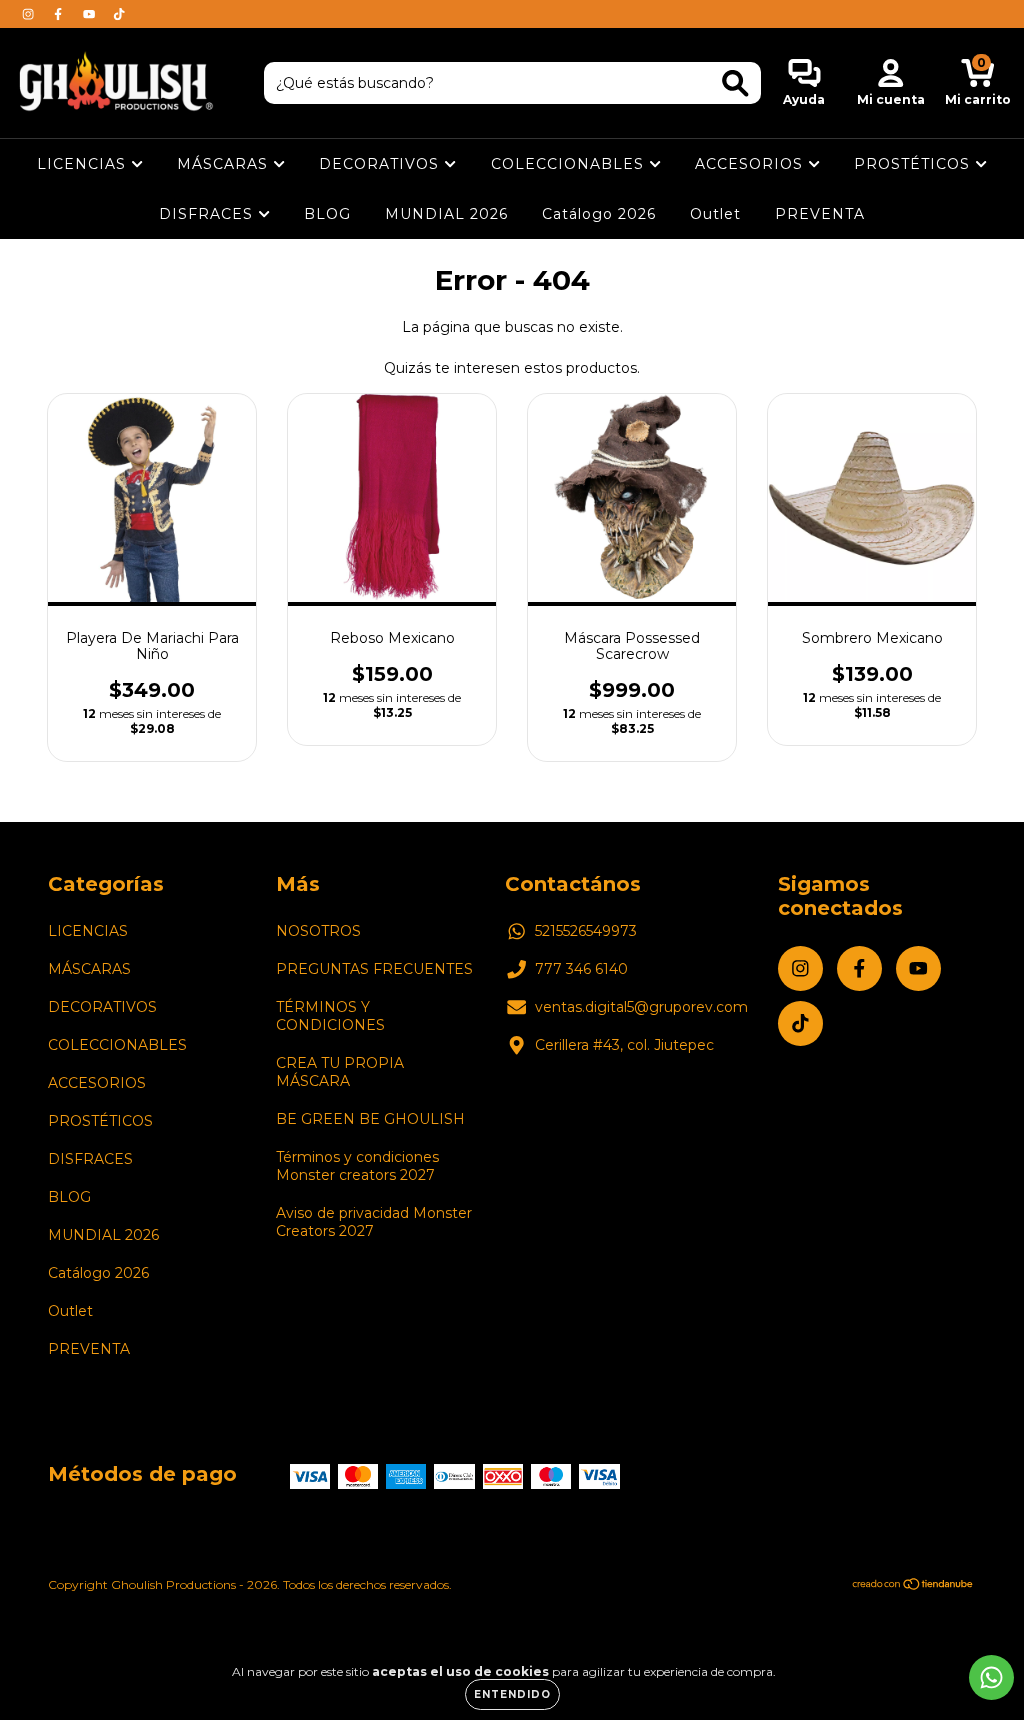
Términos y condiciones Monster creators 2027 (357, 1166)
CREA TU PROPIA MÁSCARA (340, 1072)
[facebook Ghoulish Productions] (60, 14)
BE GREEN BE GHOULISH (370, 1119)
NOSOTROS (318, 931)
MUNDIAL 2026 (446, 214)
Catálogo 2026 (599, 214)
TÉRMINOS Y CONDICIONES (330, 1016)
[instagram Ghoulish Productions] (30, 14)
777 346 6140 (581, 969)
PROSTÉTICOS (914, 164)
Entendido (512, 1694)
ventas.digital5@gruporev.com (641, 1007)
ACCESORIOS (751, 164)
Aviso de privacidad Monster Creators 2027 (374, 1222)
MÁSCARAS (225, 164)
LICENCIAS (84, 164)
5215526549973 (586, 931)
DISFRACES (208, 214)
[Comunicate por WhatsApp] (991, 1677)
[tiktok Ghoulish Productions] (119, 14)
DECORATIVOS (381, 164)
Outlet (715, 214)
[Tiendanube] (913, 1586)
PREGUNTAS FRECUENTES (374, 969)
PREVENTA (820, 214)
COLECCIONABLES (570, 164)
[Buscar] (735, 83)
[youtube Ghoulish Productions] (91, 14)
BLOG (327, 214)
